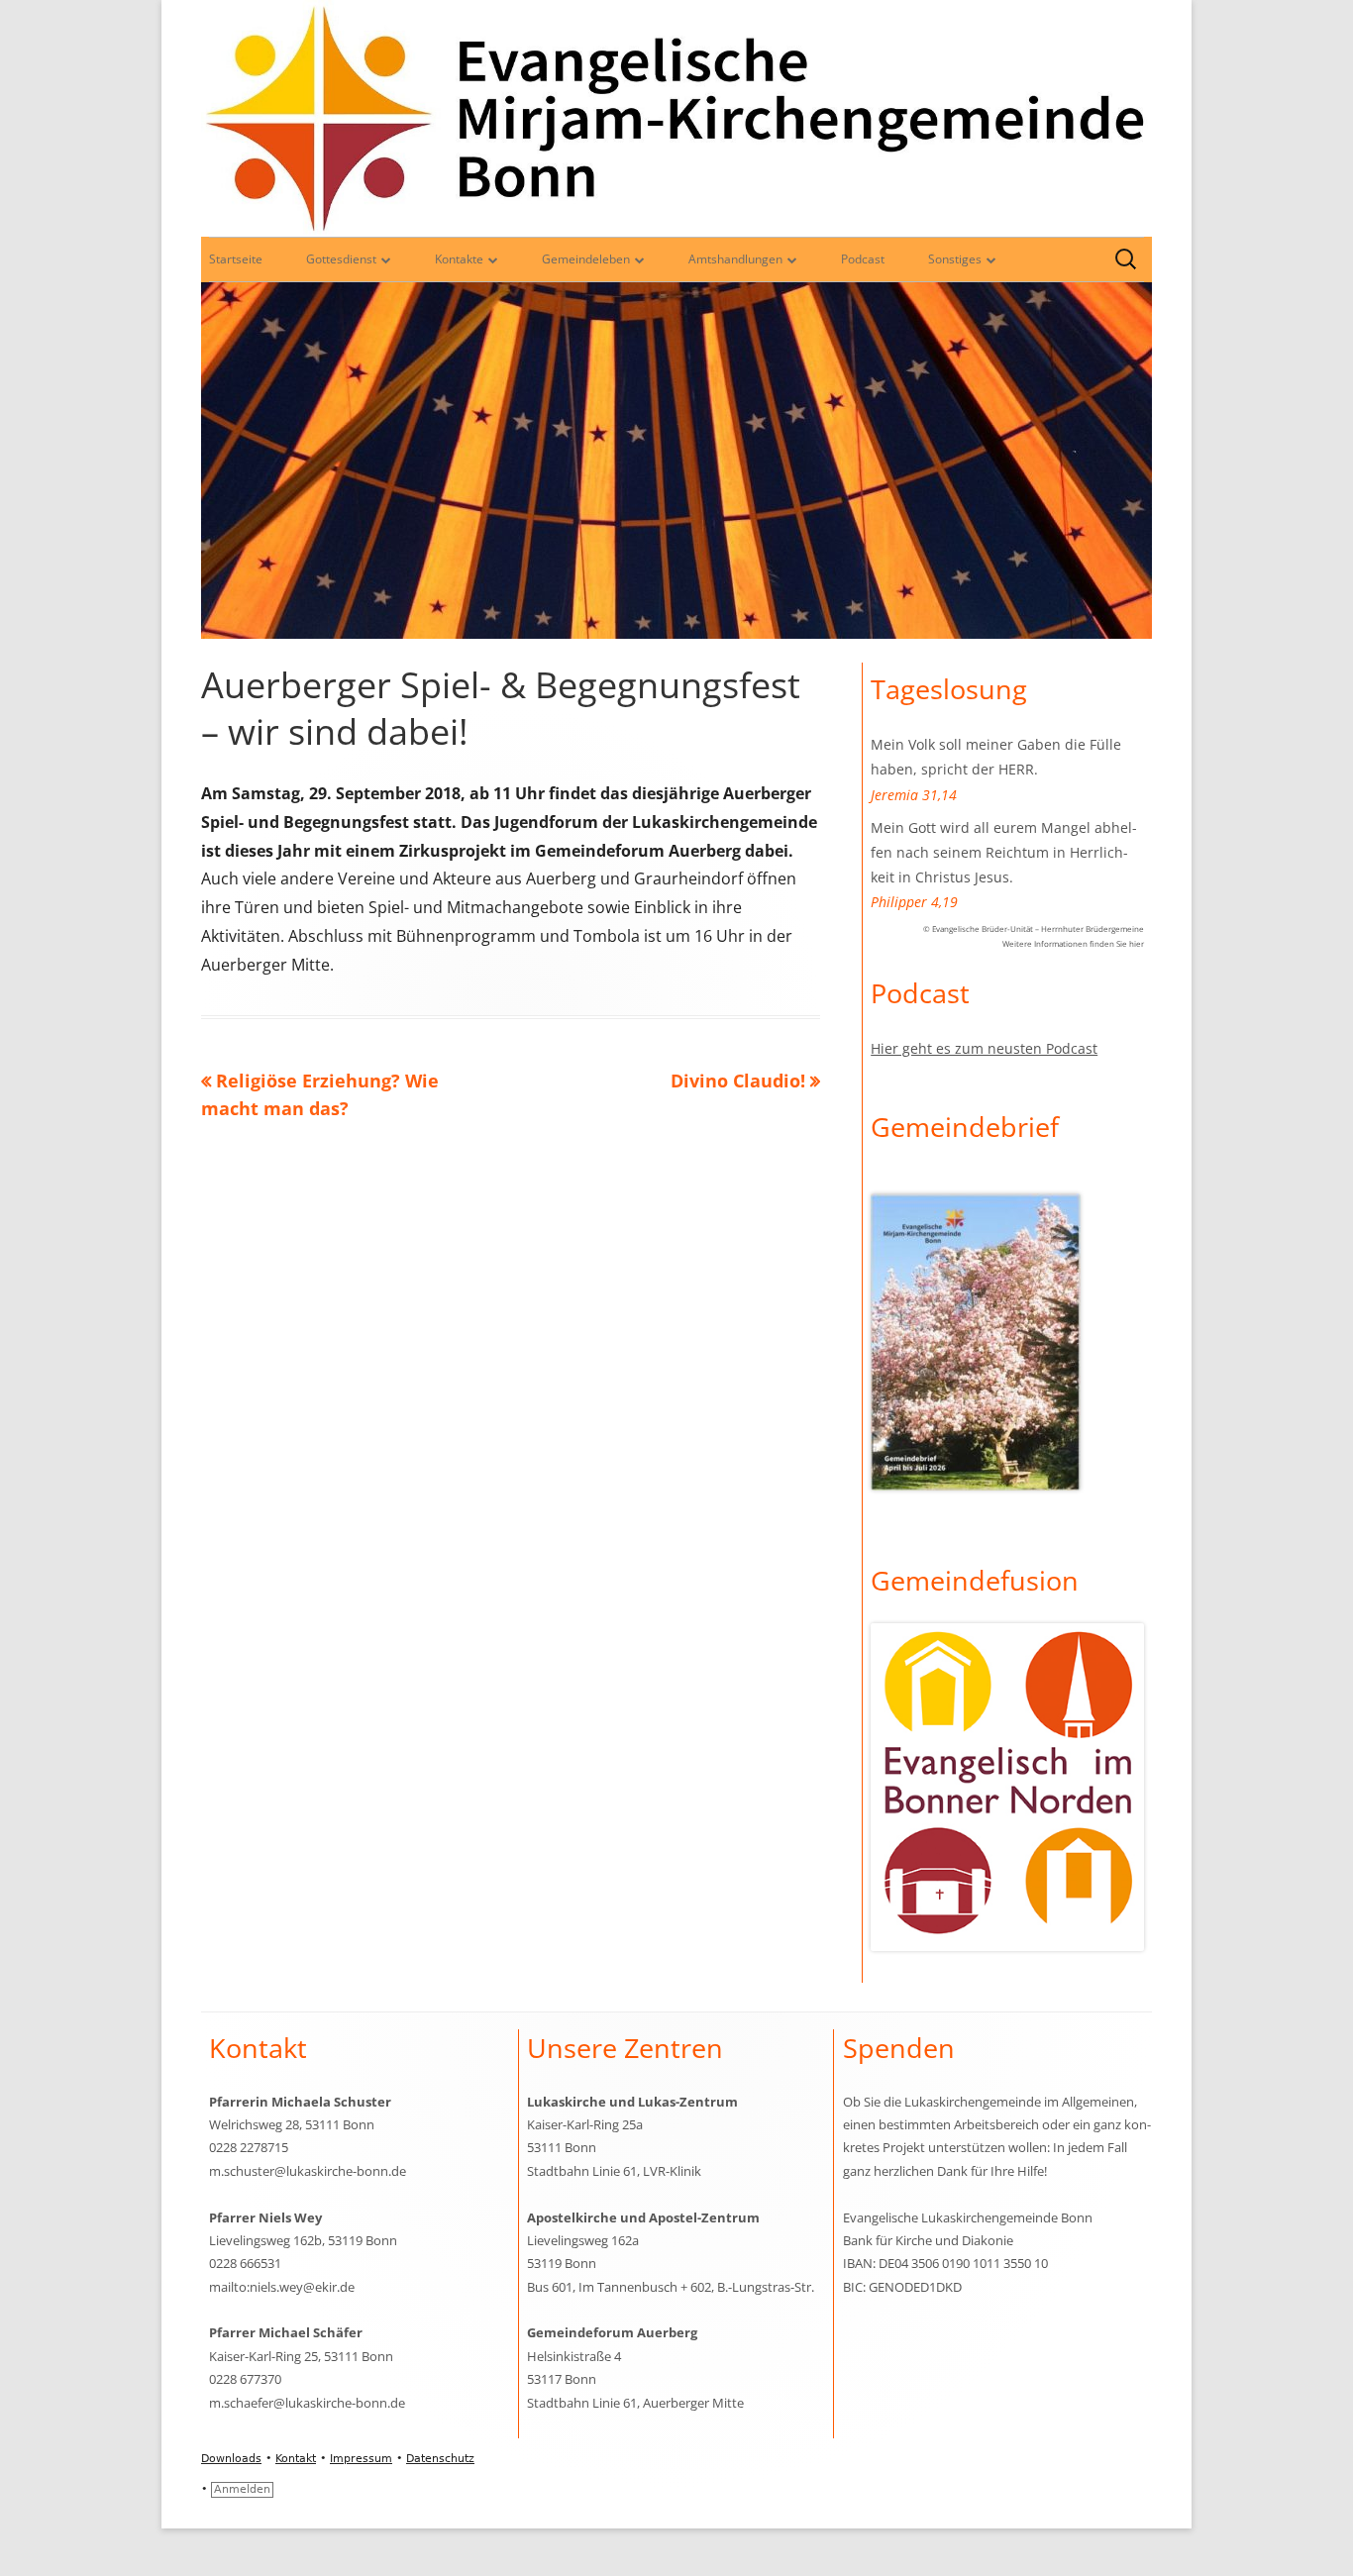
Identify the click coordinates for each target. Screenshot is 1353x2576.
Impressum (361, 2459)
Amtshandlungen (735, 259)
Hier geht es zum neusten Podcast (984, 1048)
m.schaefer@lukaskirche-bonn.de (307, 2403)
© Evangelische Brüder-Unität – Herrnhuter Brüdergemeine (1034, 928)
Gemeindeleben (586, 259)
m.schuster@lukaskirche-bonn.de (308, 2171)
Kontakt (296, 2459)
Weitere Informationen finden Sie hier (1073, 943)
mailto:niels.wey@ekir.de (282, 2287)
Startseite (236, 259)
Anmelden (242, 2489)
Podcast (863, 259)
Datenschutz (440, 2459)
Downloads (231, 2459)
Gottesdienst (341, 259)
